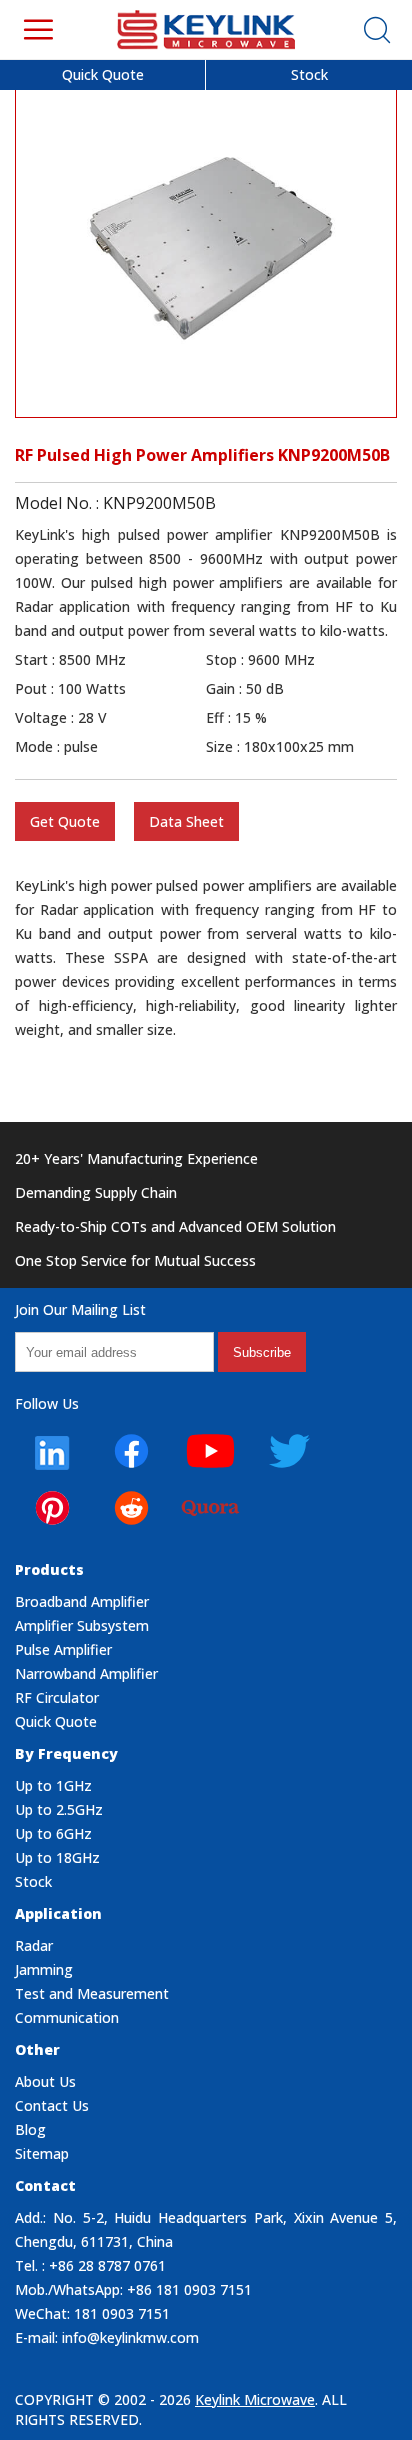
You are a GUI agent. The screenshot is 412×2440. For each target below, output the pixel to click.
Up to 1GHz (53, 1785)
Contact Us (52, 2105)
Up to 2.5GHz (59, 1809)
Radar (34, 1945)
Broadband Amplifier (82, 1601)
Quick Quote (103, 74)
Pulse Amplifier (63, 1649)
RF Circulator (57, 1697)
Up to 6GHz (53, 1833)
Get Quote (65, 821)
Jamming (44, 1969)
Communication (67, 2017)
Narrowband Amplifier (86, 1673)
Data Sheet (186, 821)
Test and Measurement (92, 1993)
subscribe (262, 1352)
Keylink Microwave (255, 2399)
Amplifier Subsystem (82, 1625)
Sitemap (42, 2153)
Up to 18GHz (57, 1857)
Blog (30, 2129)
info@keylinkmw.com (130, 2337)
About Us (45, 2081)
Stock (309, 74)
